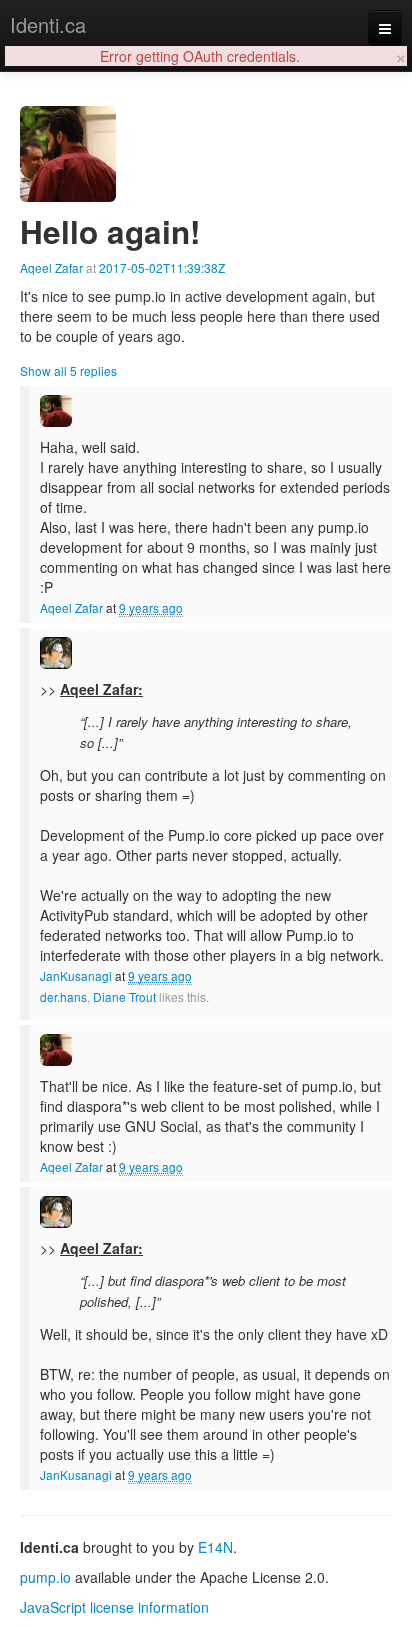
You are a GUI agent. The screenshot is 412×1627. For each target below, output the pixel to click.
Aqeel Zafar (51, 267)
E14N (215, 1547)
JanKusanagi (76, 975)
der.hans (63, 996)
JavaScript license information (114, 1607)
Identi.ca (48, 24)
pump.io (45, 1577)
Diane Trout (124, 996)
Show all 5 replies (68, 370)
